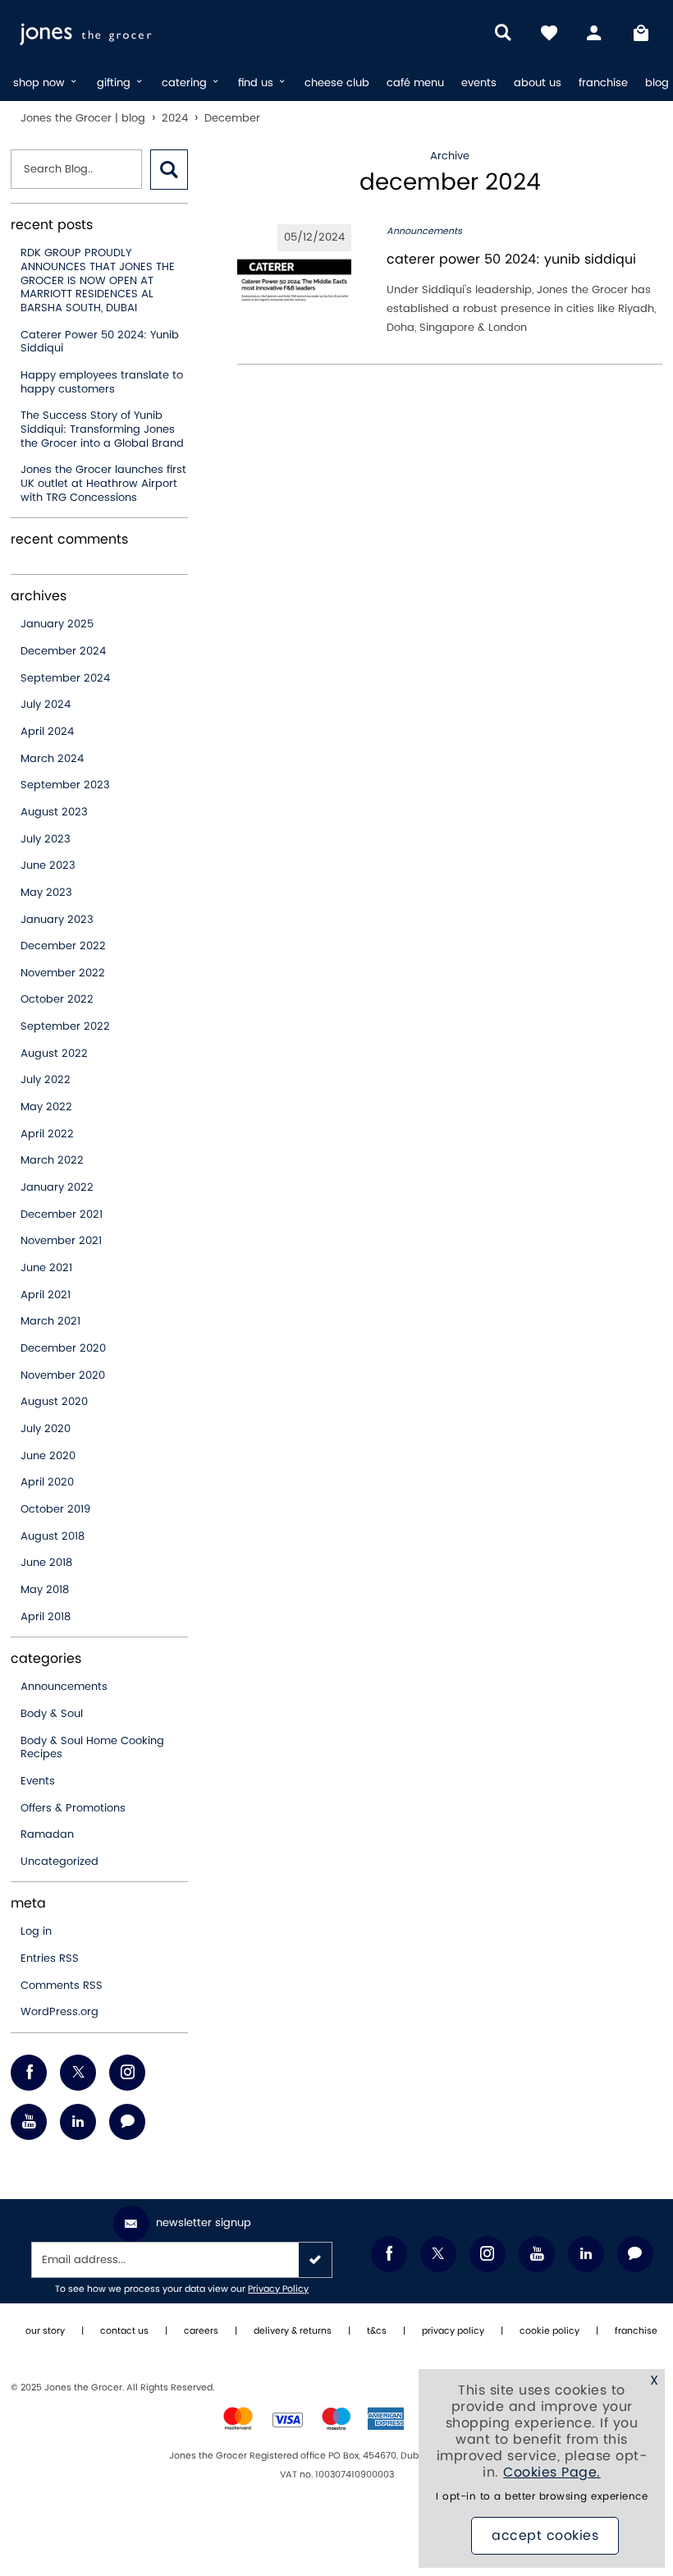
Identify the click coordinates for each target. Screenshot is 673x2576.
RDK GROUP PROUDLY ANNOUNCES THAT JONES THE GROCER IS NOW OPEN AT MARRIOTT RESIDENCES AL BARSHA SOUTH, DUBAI (98, 280)
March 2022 (52, 1160)
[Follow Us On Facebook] (29, 2073)
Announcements (64, 1687)
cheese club (337, 83)
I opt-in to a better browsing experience (542, 2497)
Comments (62, 1986)
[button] (169, 170)
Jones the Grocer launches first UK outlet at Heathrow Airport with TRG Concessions (103, 483)
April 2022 (47, 1134)
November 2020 (63, 1375)
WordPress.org (60, 2012)
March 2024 (52, 759)
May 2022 (46, 1107)
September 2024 (65, 678)
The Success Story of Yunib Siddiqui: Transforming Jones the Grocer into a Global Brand (102, 429)
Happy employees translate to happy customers (102, 382)
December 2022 (63, 946)
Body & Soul (52, 1714)
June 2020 (48, 1456)
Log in (36, 1931)
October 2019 (55, 1509)
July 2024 (46, 705)
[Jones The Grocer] (124, 33)
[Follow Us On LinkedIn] (78, 2122)
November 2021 (61, 1241)
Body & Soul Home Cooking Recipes (92, 1748)
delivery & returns (293, 2331)
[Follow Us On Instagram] (127, 2073)
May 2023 (46, 893)
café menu (415, 83)
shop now (41, 83)
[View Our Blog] (127, 2122)
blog (657, 83)
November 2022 (63, 973)
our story (45, 2331)
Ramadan (47, 1834)
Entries (50, 1958)
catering (186, 83)
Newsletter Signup (204, 2223)
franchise (603, 83)
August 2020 (54, 1402)
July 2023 (46, 839)
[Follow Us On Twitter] (78, 2073)
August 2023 (54, 812)
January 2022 (57, 1187)
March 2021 (50, 1321)
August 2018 (53, 1536)
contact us (124, 2331)
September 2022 (65, 1026)
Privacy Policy (278, 2289)
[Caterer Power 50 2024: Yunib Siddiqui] (294, 281)
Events (38, 1781)
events (479, 83)
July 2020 (46, 1429)
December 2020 (63, 1348)
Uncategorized (60, 1862)
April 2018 (46, 1617)
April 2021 (46, 1295)
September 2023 (65, 785)
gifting (115, 83)
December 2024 (63, 651)
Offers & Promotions (73, 1808)
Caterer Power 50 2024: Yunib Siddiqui (100, 342)
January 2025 (57, 624)
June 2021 (46, 1268)
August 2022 (54, 1054)
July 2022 (46, 1080)
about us (538, 83)
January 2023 (57, 920)
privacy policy (453, 2331)
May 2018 (45, 1590)
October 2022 (57, 999)
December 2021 (62, 1215)
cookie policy (549, 2331)
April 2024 (47, 732)
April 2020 (47, 1482)
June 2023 (48, 866)
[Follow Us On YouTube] (29, 2122)
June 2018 (46, 1563)
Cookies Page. (552, 2473)
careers (201, 2331)
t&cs (377, 2331)
